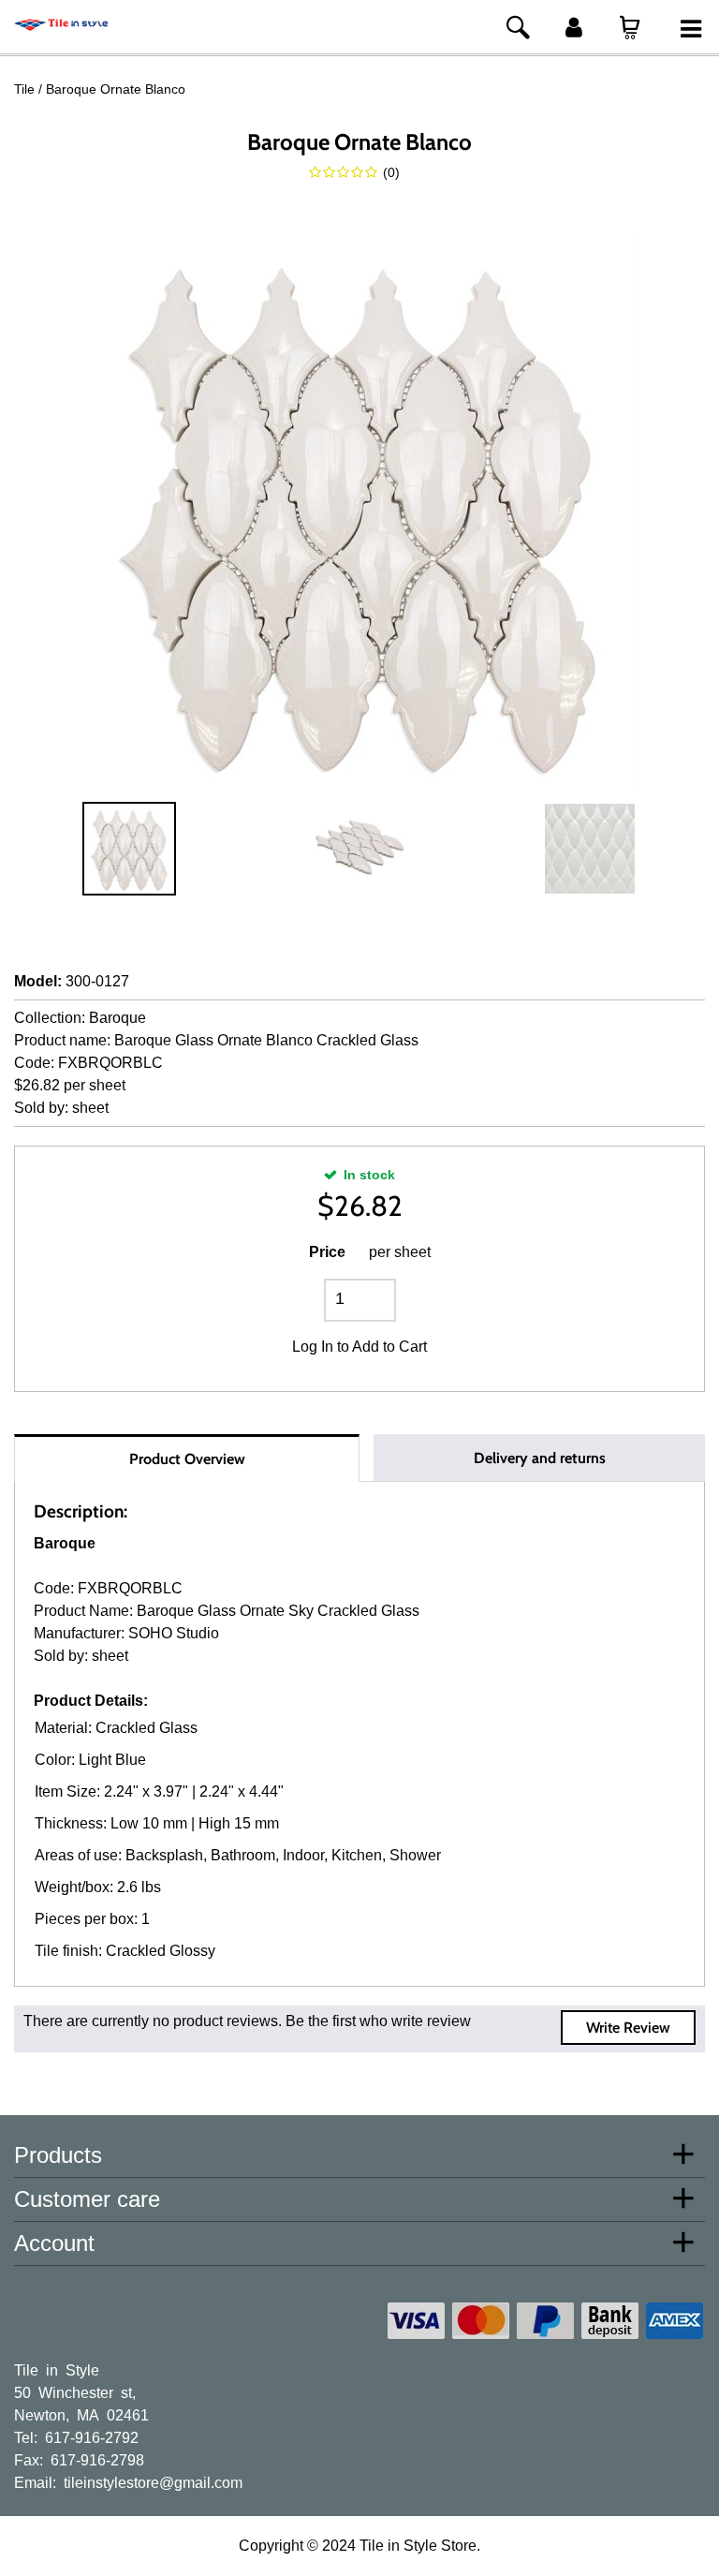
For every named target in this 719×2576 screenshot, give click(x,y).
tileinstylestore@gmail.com (153, 2481)
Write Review (628, 2028)
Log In (313, 1347)
